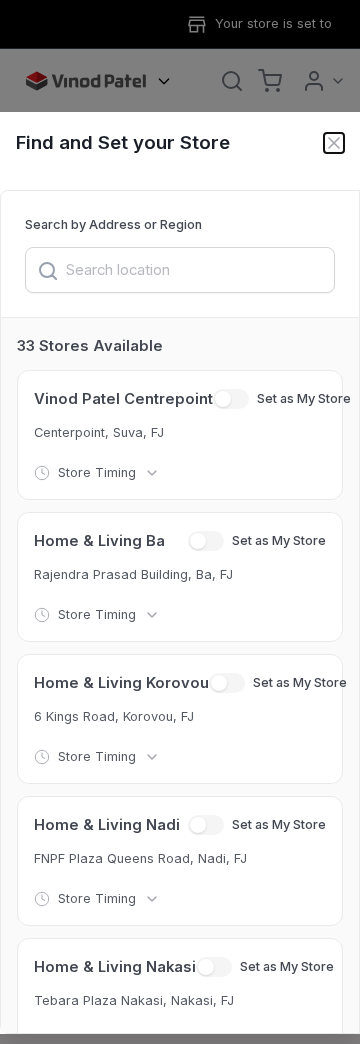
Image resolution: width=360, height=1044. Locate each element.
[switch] (231, 399)
